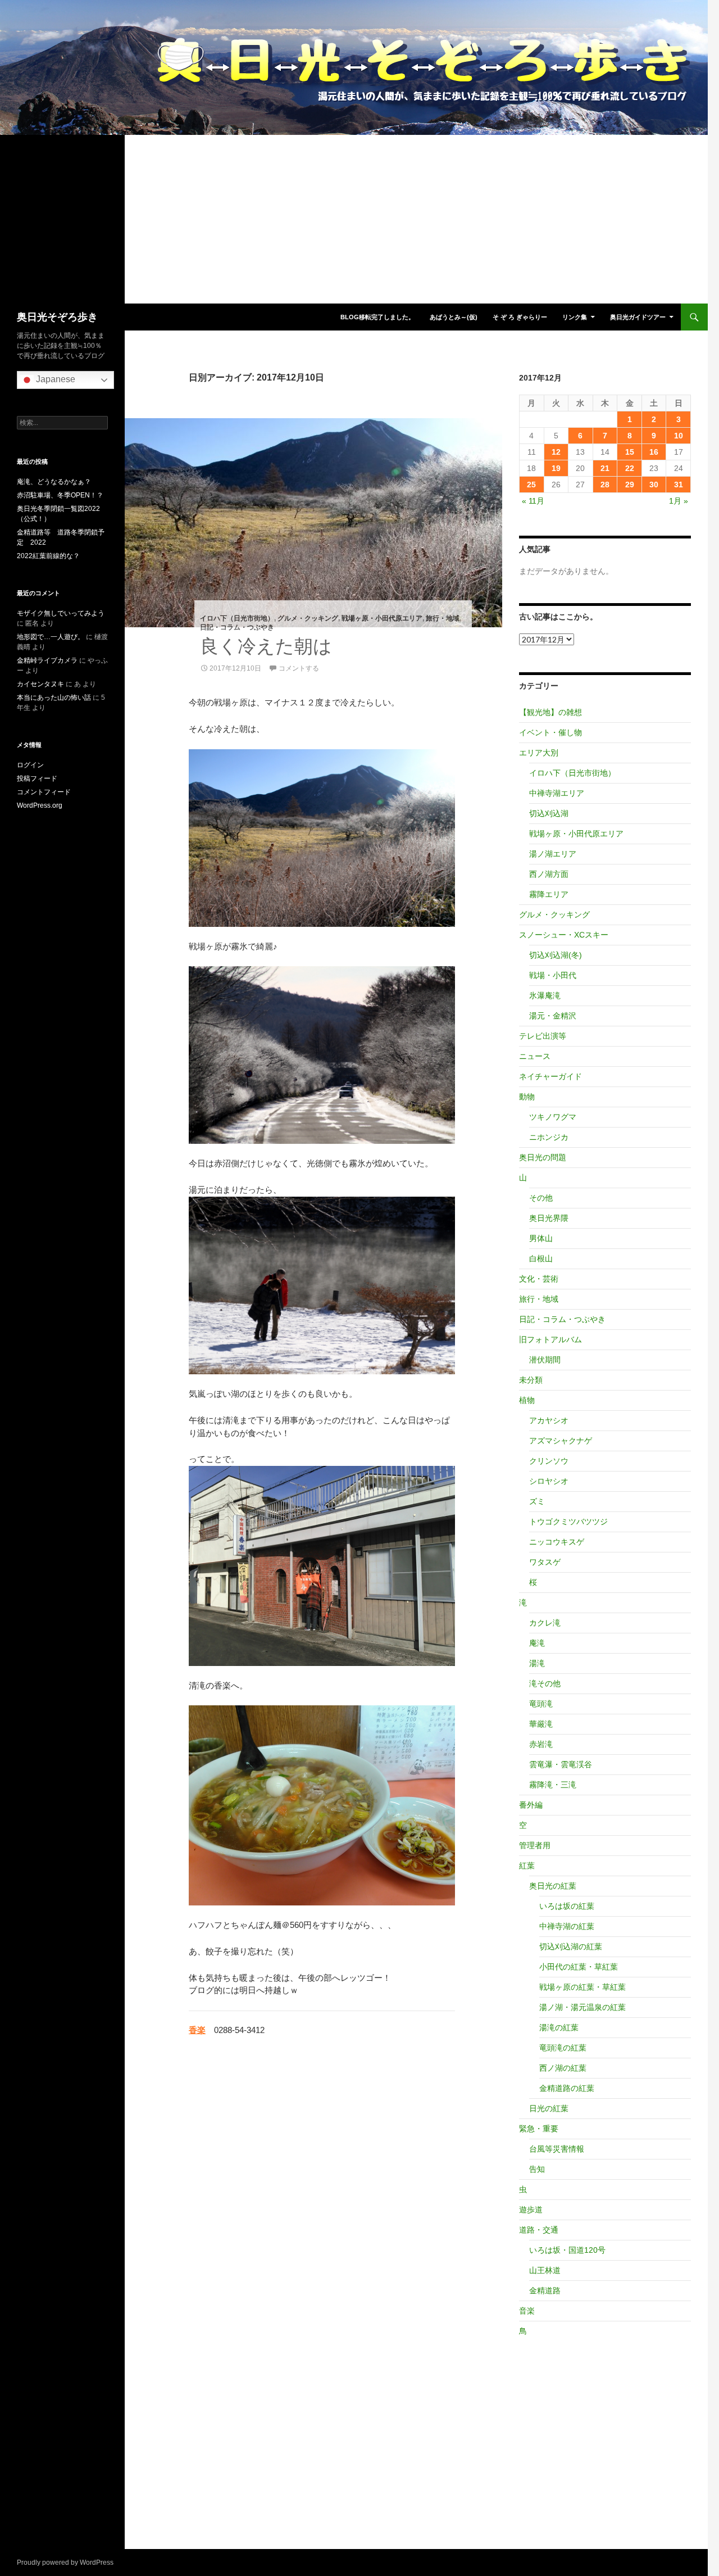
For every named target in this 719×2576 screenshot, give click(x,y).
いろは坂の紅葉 (567, 1906)
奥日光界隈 (549, 1218)
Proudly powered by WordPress (65, 2563)
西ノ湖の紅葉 (563, 2068)
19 (556, 468)
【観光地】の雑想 (550, 712)
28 (605, 485)
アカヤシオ (549, 1420)
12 (556, 452)
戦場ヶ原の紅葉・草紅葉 (583, 1987)
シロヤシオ (549, 1481)
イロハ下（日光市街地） (237, 618)
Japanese (54, 379)
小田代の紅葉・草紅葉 (579, 1967)
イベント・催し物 (550, 732)
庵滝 (537, 1643)
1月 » (679, 501)
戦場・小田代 (553, 975)
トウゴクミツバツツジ (568, 1522)
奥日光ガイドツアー (638, 317)
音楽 (527, 2311)
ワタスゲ (545, 1562)
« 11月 (533, 501)
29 (630, 485)
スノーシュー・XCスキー (564, 935)
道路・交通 (539, 2230)
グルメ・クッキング (308, 618)
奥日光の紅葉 (553, 1886)
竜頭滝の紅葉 (563, 2048)
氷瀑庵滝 (545, 995)
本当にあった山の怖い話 (54, 698)
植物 (527, 1400)
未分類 (531, 1380)
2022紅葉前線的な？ (48, 556)
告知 (537, 2169)
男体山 (541, 1238)
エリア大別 (539, 753)
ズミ (537, 1501)
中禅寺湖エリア (557, 793)
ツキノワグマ (553, 1117)
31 (679, 485)
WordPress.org (40, 805)
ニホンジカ (549, 1137)
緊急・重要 (539, 2129)
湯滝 (537, 1663)
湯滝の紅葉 (559, 2027)
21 (605, 468)
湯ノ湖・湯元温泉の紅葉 (583, 2007)
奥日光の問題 (543, 1157)
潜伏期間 (545, 1360)
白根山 (541, 1258)
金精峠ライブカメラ (47, 660)
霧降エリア (549, 894)
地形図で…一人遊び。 (51, 637)
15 (630, 452)
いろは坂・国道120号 (567, 2250)
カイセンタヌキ (40, 684)
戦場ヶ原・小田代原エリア (382, 618)
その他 (541, 1198)
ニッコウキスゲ (557, 1542)
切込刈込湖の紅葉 (571, 1946)
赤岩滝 (541, 1744)
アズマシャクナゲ (561, 1441)
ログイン (30, 765)
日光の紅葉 (549, 2108)
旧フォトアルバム (550, 1339)
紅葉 (527, 1866)
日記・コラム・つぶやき (237, 627)
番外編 (531, 1805)
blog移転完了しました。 (377, 317)
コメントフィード (44, 792)
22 (630, 468)
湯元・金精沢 (553, 1016)
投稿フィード (37, 778)
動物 (527, 1097)
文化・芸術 (539, 1279)
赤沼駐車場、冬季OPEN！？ (60, 495)
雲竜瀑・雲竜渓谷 (561, 1764)
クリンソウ (549, 1461)
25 (531, 485)
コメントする (299, 668)
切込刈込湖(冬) (556, 955)
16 (654, 452)
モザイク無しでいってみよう (61, 613)
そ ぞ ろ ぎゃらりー (520, 317)
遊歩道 (531, 2210)
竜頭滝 (541, 1704)
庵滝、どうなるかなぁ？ (54, 482)
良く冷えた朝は (266, 646)
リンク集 (575, 317)
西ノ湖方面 (549, 874)
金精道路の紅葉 (567, 2088)
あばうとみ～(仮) (454, 317)
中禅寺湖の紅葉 (567, 1926)
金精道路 (545, 2290)
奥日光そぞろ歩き (57, 317)
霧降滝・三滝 (553, 1785)
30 (654, 485)
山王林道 (545, 2270)
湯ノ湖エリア (553, 854)
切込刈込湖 (549, 813)
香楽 (197, 2030)
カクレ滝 (545, 1623)
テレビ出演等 (543, 1036)
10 (679, 436)
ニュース (535, 1056)
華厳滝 (541, 1724)
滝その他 (545, 1683)
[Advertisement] (354, 219)
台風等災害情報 (557, 2149)
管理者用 (535, 1845)
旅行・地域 (443, 618)
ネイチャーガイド (550, 1076)
